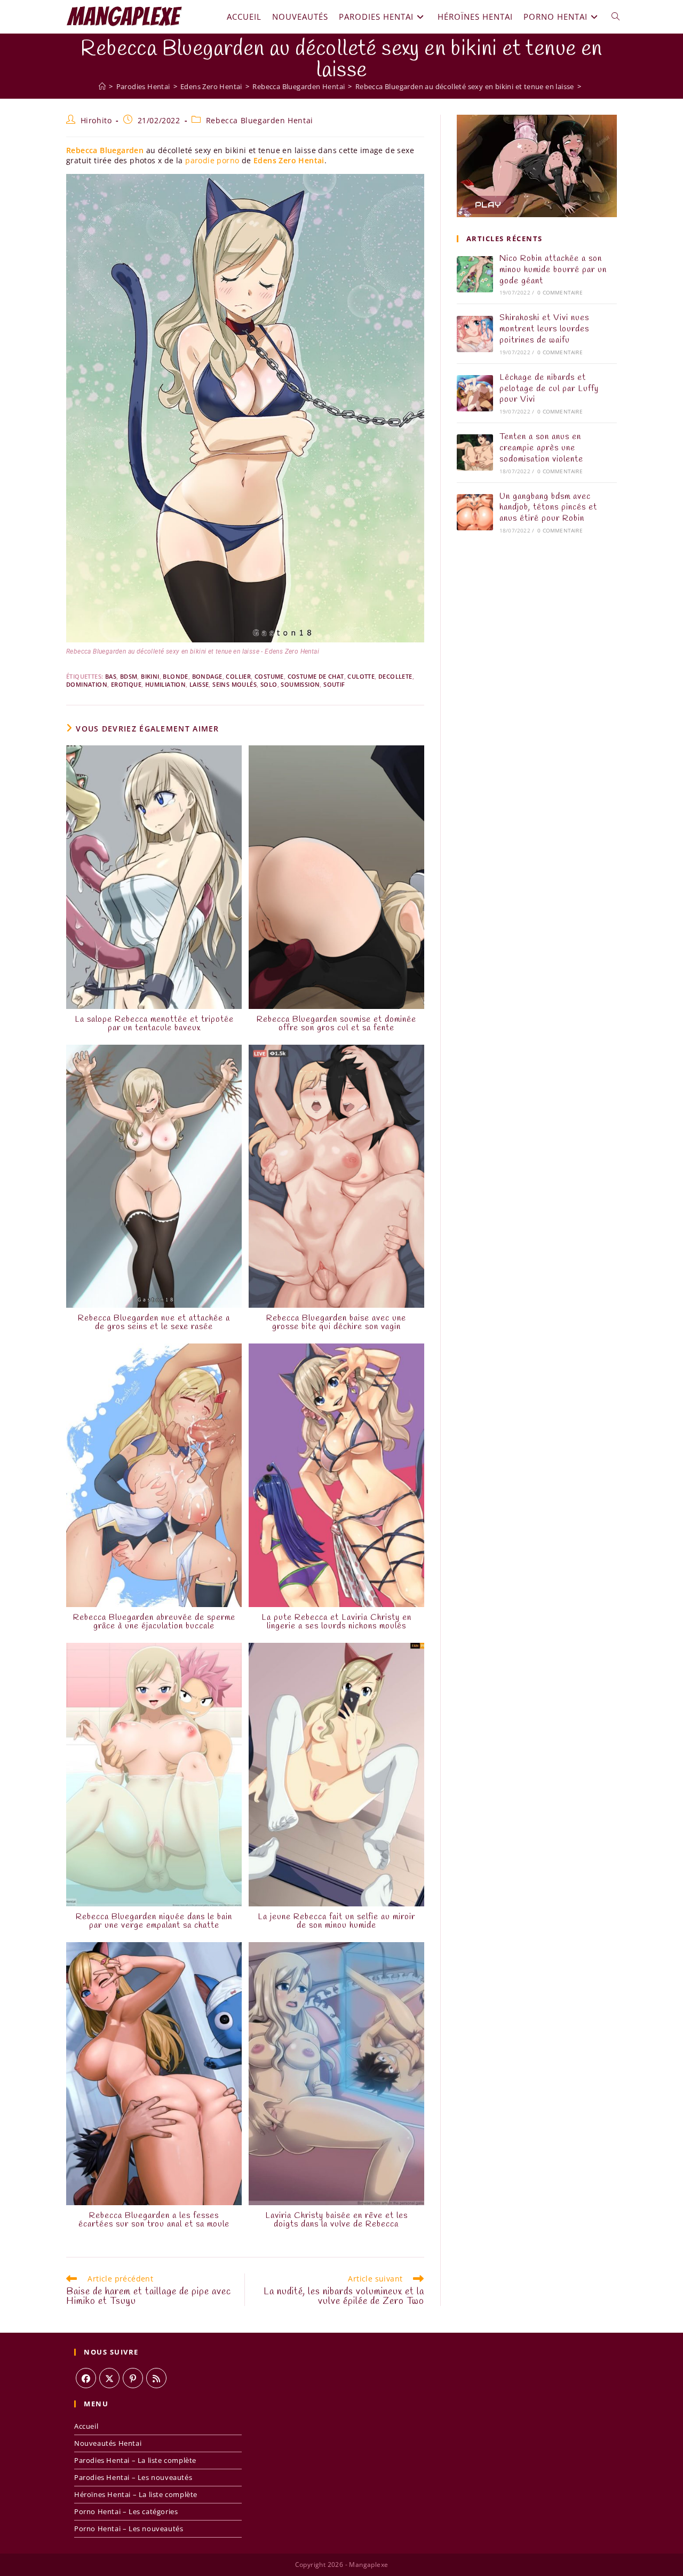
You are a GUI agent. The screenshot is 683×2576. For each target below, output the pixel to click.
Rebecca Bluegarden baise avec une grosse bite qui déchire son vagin (336, 1323)
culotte (361, 676)
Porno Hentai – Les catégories (126, 2511)
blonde (175, 676)
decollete (395, 676)
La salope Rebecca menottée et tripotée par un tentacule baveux (154, 1024)
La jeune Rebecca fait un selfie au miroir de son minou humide (336, 1921)
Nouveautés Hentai (108, 2443)
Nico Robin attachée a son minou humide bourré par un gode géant (553, 270)
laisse (199, 684)
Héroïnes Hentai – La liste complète (136, 2494)
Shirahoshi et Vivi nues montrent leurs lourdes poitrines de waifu (544, 329)
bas (111, 676)
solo (269, 684)
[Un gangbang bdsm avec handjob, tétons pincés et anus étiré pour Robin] (475, 512)
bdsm (129, 676)
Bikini (150, 676)
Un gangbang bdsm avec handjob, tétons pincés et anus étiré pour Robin (548, 508)
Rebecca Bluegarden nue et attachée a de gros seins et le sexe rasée (154, 1323)
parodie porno (212, 160)
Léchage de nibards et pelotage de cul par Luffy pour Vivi (549, 389)
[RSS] (156, 2378)
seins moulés (235, 684)
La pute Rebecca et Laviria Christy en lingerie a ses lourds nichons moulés (336, 1622)
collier (238, 676)
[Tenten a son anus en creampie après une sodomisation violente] (475, 452)
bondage (207, 676)
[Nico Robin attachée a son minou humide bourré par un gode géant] (475, 274)
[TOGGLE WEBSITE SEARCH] (616, 17)
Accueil (86, 2426)
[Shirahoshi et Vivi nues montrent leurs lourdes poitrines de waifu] (475, 334)
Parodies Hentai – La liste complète (135, 2460)
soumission (300, 684)
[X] (109, 2378)
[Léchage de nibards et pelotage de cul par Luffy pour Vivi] (475, 393)
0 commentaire (560, 292)
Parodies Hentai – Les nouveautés (133, 2477)
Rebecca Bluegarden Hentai (260, 120)
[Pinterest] (133, 2378)
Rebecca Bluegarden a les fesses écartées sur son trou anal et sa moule (154, 2220)
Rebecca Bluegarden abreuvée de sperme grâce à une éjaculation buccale (154, 1622)
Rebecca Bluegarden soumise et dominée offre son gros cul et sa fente (336, 1024)
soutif (334, 684)
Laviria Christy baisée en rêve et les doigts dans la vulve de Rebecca (336, 2220)
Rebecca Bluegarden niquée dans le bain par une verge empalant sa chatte (154, 1921)
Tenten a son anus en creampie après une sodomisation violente (541, 448)
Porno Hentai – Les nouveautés (129, 2529)
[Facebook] (86, 2378)
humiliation (165, 684)
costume (269, 676)
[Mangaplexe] (102, 86)
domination (87, 684)
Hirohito (96, 120)
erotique (126, 684)
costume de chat (316, 676)
